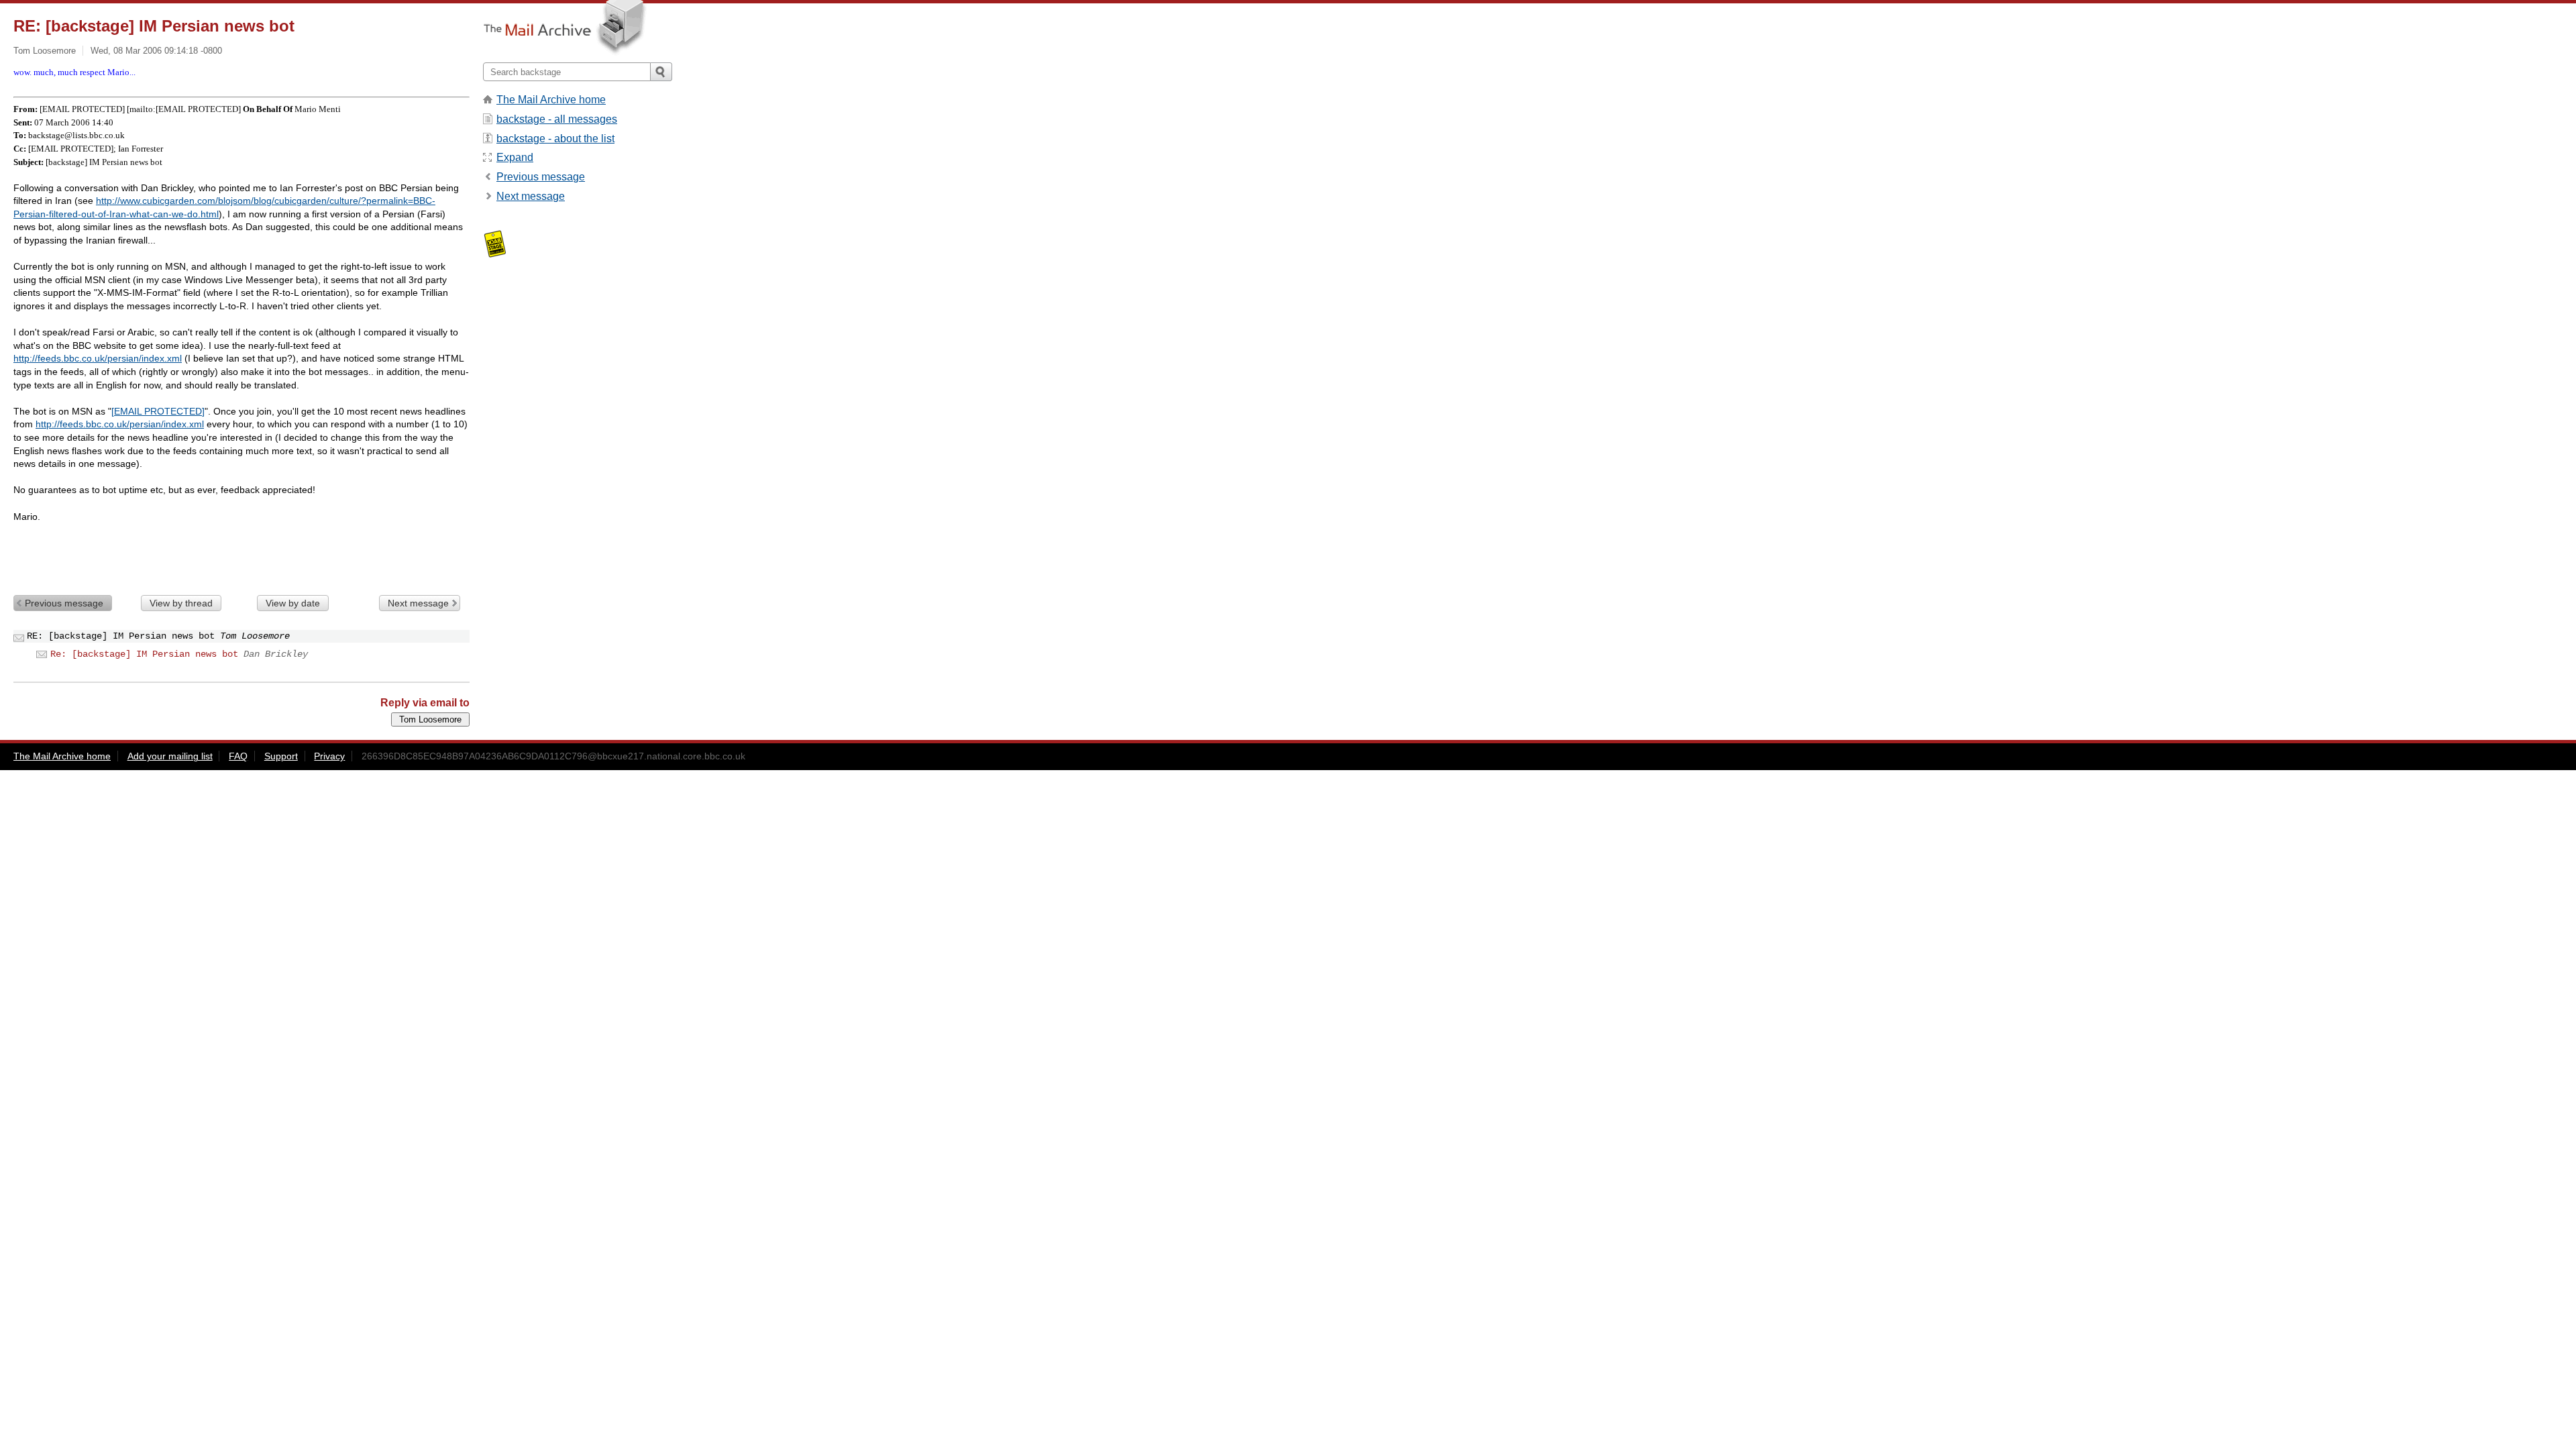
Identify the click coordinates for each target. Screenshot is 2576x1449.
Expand (515, 157)
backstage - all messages (557, 119)
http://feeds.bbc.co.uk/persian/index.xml (98, 358)
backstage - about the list (555, 139)
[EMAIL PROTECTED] (158, 411)
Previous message (64, 603)
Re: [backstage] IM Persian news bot (144, 654)
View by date (293, 603)
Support (281, 756)
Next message (418, 603)
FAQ (238, 756)
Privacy (329, 756)
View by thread (181, 603)
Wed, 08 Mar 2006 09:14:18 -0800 (156, 51)
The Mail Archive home (551, 100)
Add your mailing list (170, 756)
